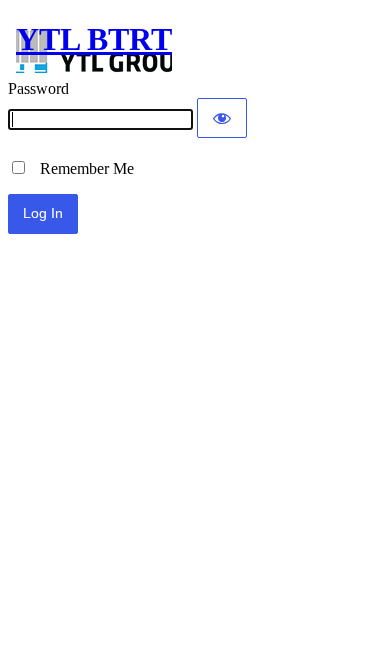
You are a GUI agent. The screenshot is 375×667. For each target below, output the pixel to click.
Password (38, 88)
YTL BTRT (94, 39)
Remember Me (81, 168)
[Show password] (222, 118)
